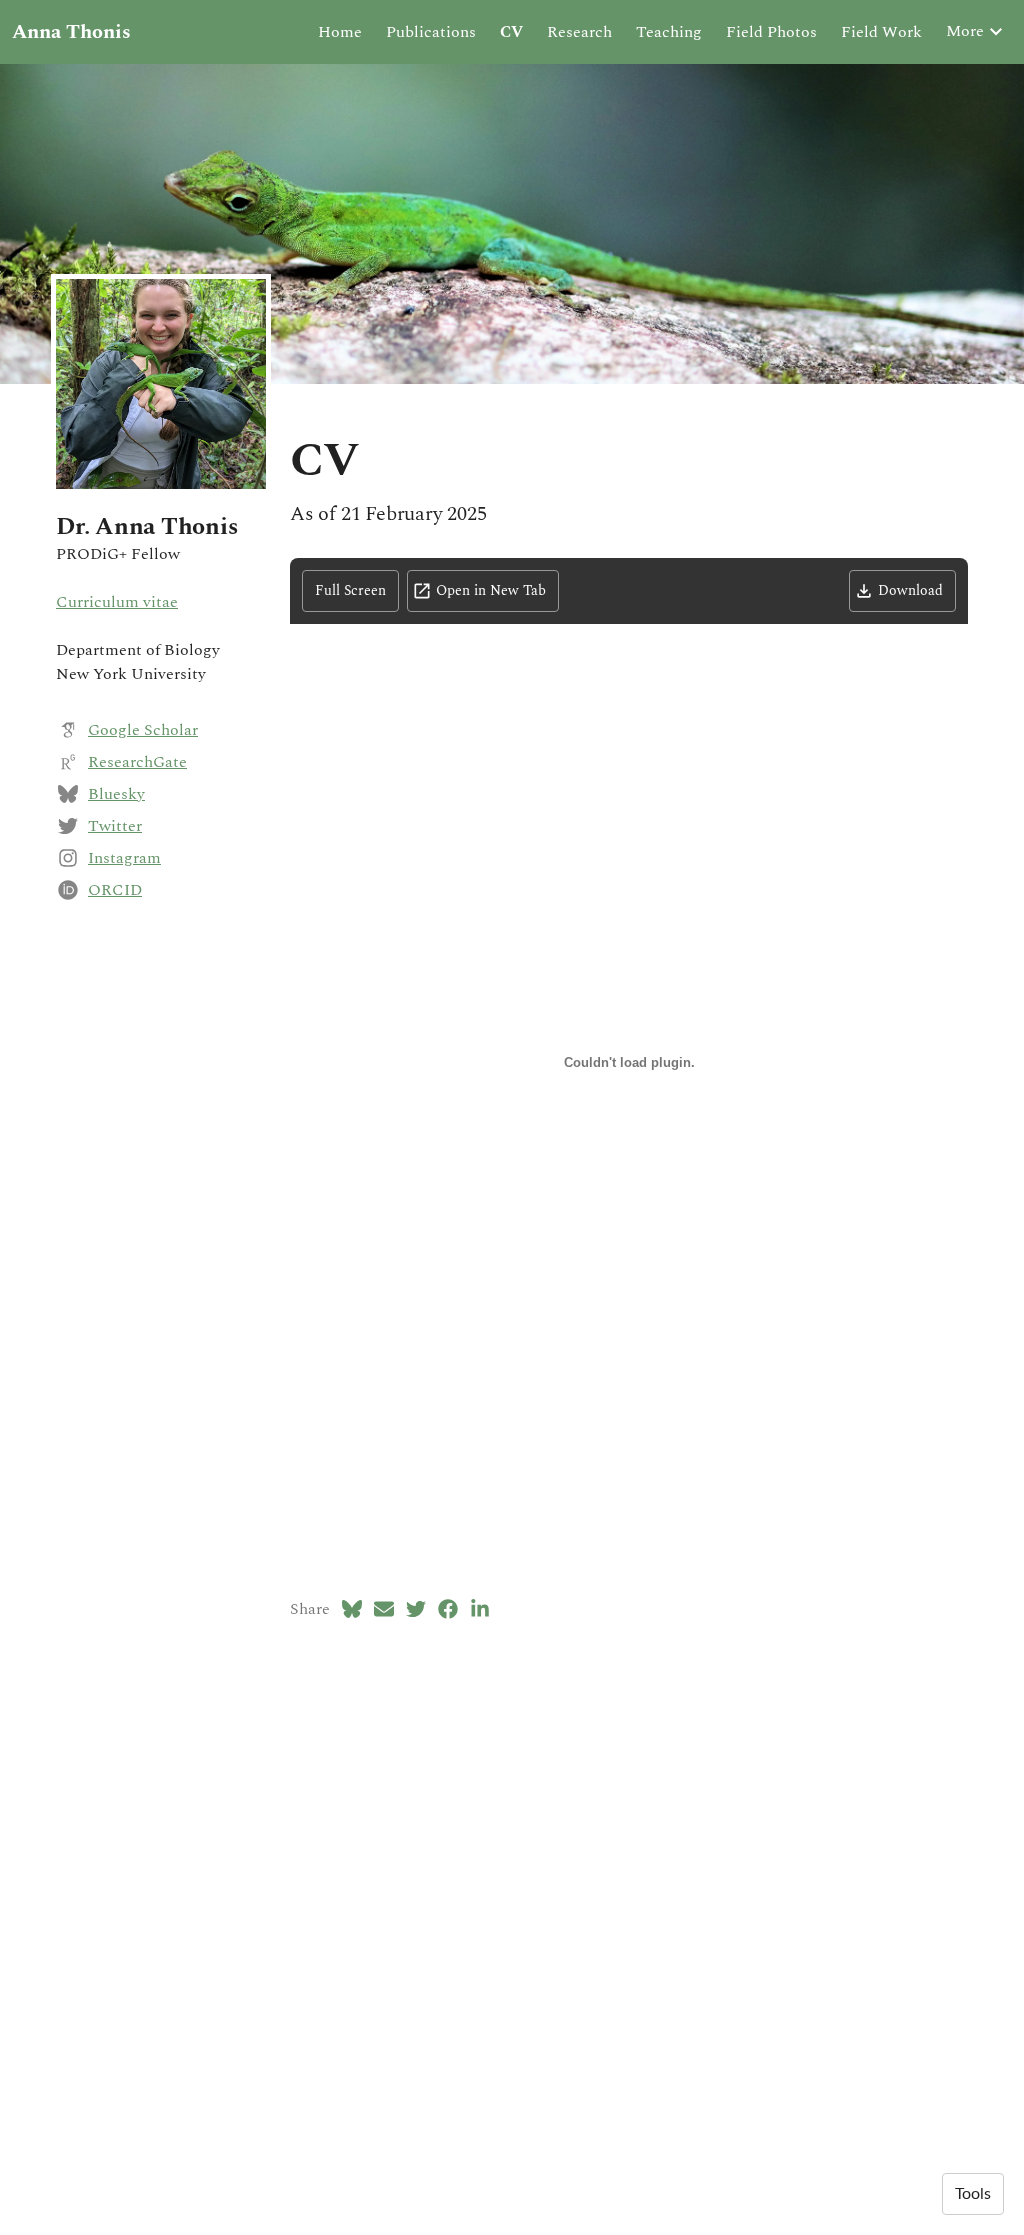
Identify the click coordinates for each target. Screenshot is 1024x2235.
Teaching (669, 32)
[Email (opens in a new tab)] (384, 1609)
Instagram (124, 858)
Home (340, 32)
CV (511, 32)
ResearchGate (137, 762)
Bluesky (116, 794)
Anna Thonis (71, 32)
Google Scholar (143, 730)
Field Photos (771, 32)
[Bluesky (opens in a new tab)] (352, 1609)
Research (579, 32)
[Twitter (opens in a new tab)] (416, 1609)
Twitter (115, 826)
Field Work (881, 32)
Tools (973, 2194)
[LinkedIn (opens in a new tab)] (480, 1609)
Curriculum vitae (117, 602)
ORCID (115, 890)
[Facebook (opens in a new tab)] (448, 1609)
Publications (431, 32)
